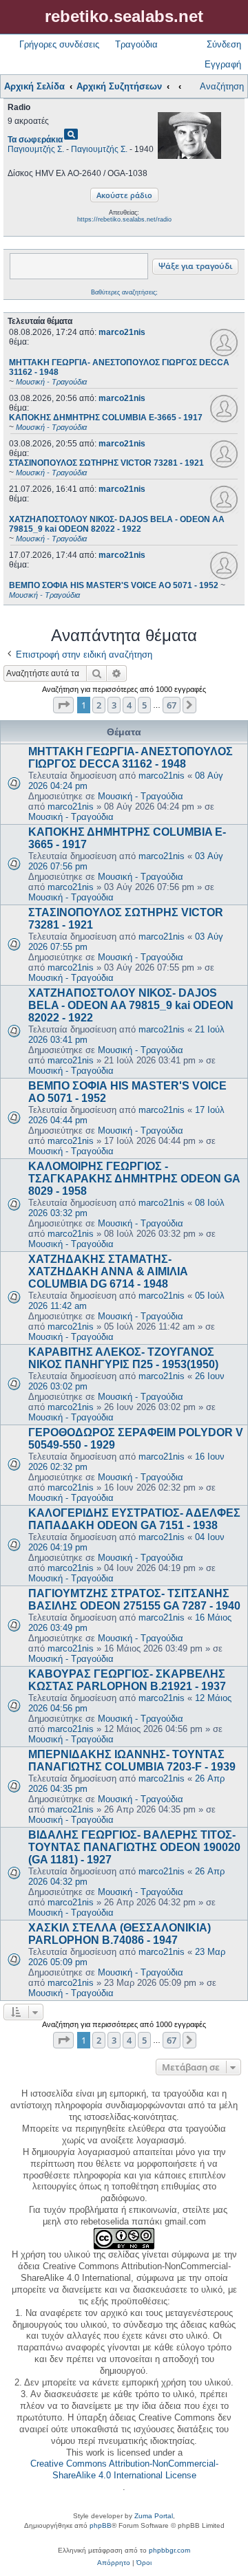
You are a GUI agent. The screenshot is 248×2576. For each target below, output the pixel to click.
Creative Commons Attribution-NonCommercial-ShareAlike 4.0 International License (124, 2469)
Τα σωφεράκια (35, 140)
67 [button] (172, 705)
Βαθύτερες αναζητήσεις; (124, 292)
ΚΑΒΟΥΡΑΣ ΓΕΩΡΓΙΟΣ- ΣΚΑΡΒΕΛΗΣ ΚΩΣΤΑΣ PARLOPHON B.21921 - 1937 (127, 1680)
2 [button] (99, 705)
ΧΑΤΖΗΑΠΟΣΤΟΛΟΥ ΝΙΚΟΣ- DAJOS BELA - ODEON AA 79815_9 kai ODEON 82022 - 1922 (131, 1005)
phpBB (101, 2525)
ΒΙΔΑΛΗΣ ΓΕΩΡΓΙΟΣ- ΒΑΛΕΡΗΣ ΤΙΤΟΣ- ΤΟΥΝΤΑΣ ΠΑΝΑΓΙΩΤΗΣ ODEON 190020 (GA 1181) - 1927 (134, 1847)
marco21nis (122, 332)
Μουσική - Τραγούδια (141, 796)
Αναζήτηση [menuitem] (222, 86)
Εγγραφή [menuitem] (223, 64)
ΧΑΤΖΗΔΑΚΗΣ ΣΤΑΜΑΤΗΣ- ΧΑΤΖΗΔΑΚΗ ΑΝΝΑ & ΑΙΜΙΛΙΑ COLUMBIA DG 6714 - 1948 (108, 1271)
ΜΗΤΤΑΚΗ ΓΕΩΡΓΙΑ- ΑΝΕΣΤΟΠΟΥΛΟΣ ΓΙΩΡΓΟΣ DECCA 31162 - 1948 (131, 758)
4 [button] (129, 705)
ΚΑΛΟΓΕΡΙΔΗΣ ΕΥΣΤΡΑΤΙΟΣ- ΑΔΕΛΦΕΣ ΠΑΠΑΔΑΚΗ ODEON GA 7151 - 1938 (134, 1519)
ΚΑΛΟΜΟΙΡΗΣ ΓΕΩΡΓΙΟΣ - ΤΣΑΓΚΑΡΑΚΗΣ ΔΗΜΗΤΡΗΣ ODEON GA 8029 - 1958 (134, 1179)
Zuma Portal (154, 2516)
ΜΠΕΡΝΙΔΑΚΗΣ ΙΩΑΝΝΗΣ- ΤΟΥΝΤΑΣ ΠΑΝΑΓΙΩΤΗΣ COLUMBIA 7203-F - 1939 (132, 1761)
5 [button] (144, 705)
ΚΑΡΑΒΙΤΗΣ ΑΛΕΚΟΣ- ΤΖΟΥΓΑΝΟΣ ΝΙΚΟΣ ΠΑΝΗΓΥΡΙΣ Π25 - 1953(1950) (123, 1358)
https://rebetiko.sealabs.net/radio (124, 219)
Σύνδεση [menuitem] (224, 44)
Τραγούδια (136, 44)
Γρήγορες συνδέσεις (59, 44)
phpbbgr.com (169, 2550)
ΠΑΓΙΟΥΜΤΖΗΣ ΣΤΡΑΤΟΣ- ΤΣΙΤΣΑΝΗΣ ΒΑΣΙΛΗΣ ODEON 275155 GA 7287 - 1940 (134, 1600)
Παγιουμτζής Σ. (36, 149)
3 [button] (114, 705)
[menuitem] (114, 2563)
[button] (63, 705)
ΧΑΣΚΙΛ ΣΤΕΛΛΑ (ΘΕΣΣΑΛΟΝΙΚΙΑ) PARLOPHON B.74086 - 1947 (120, 1934)
